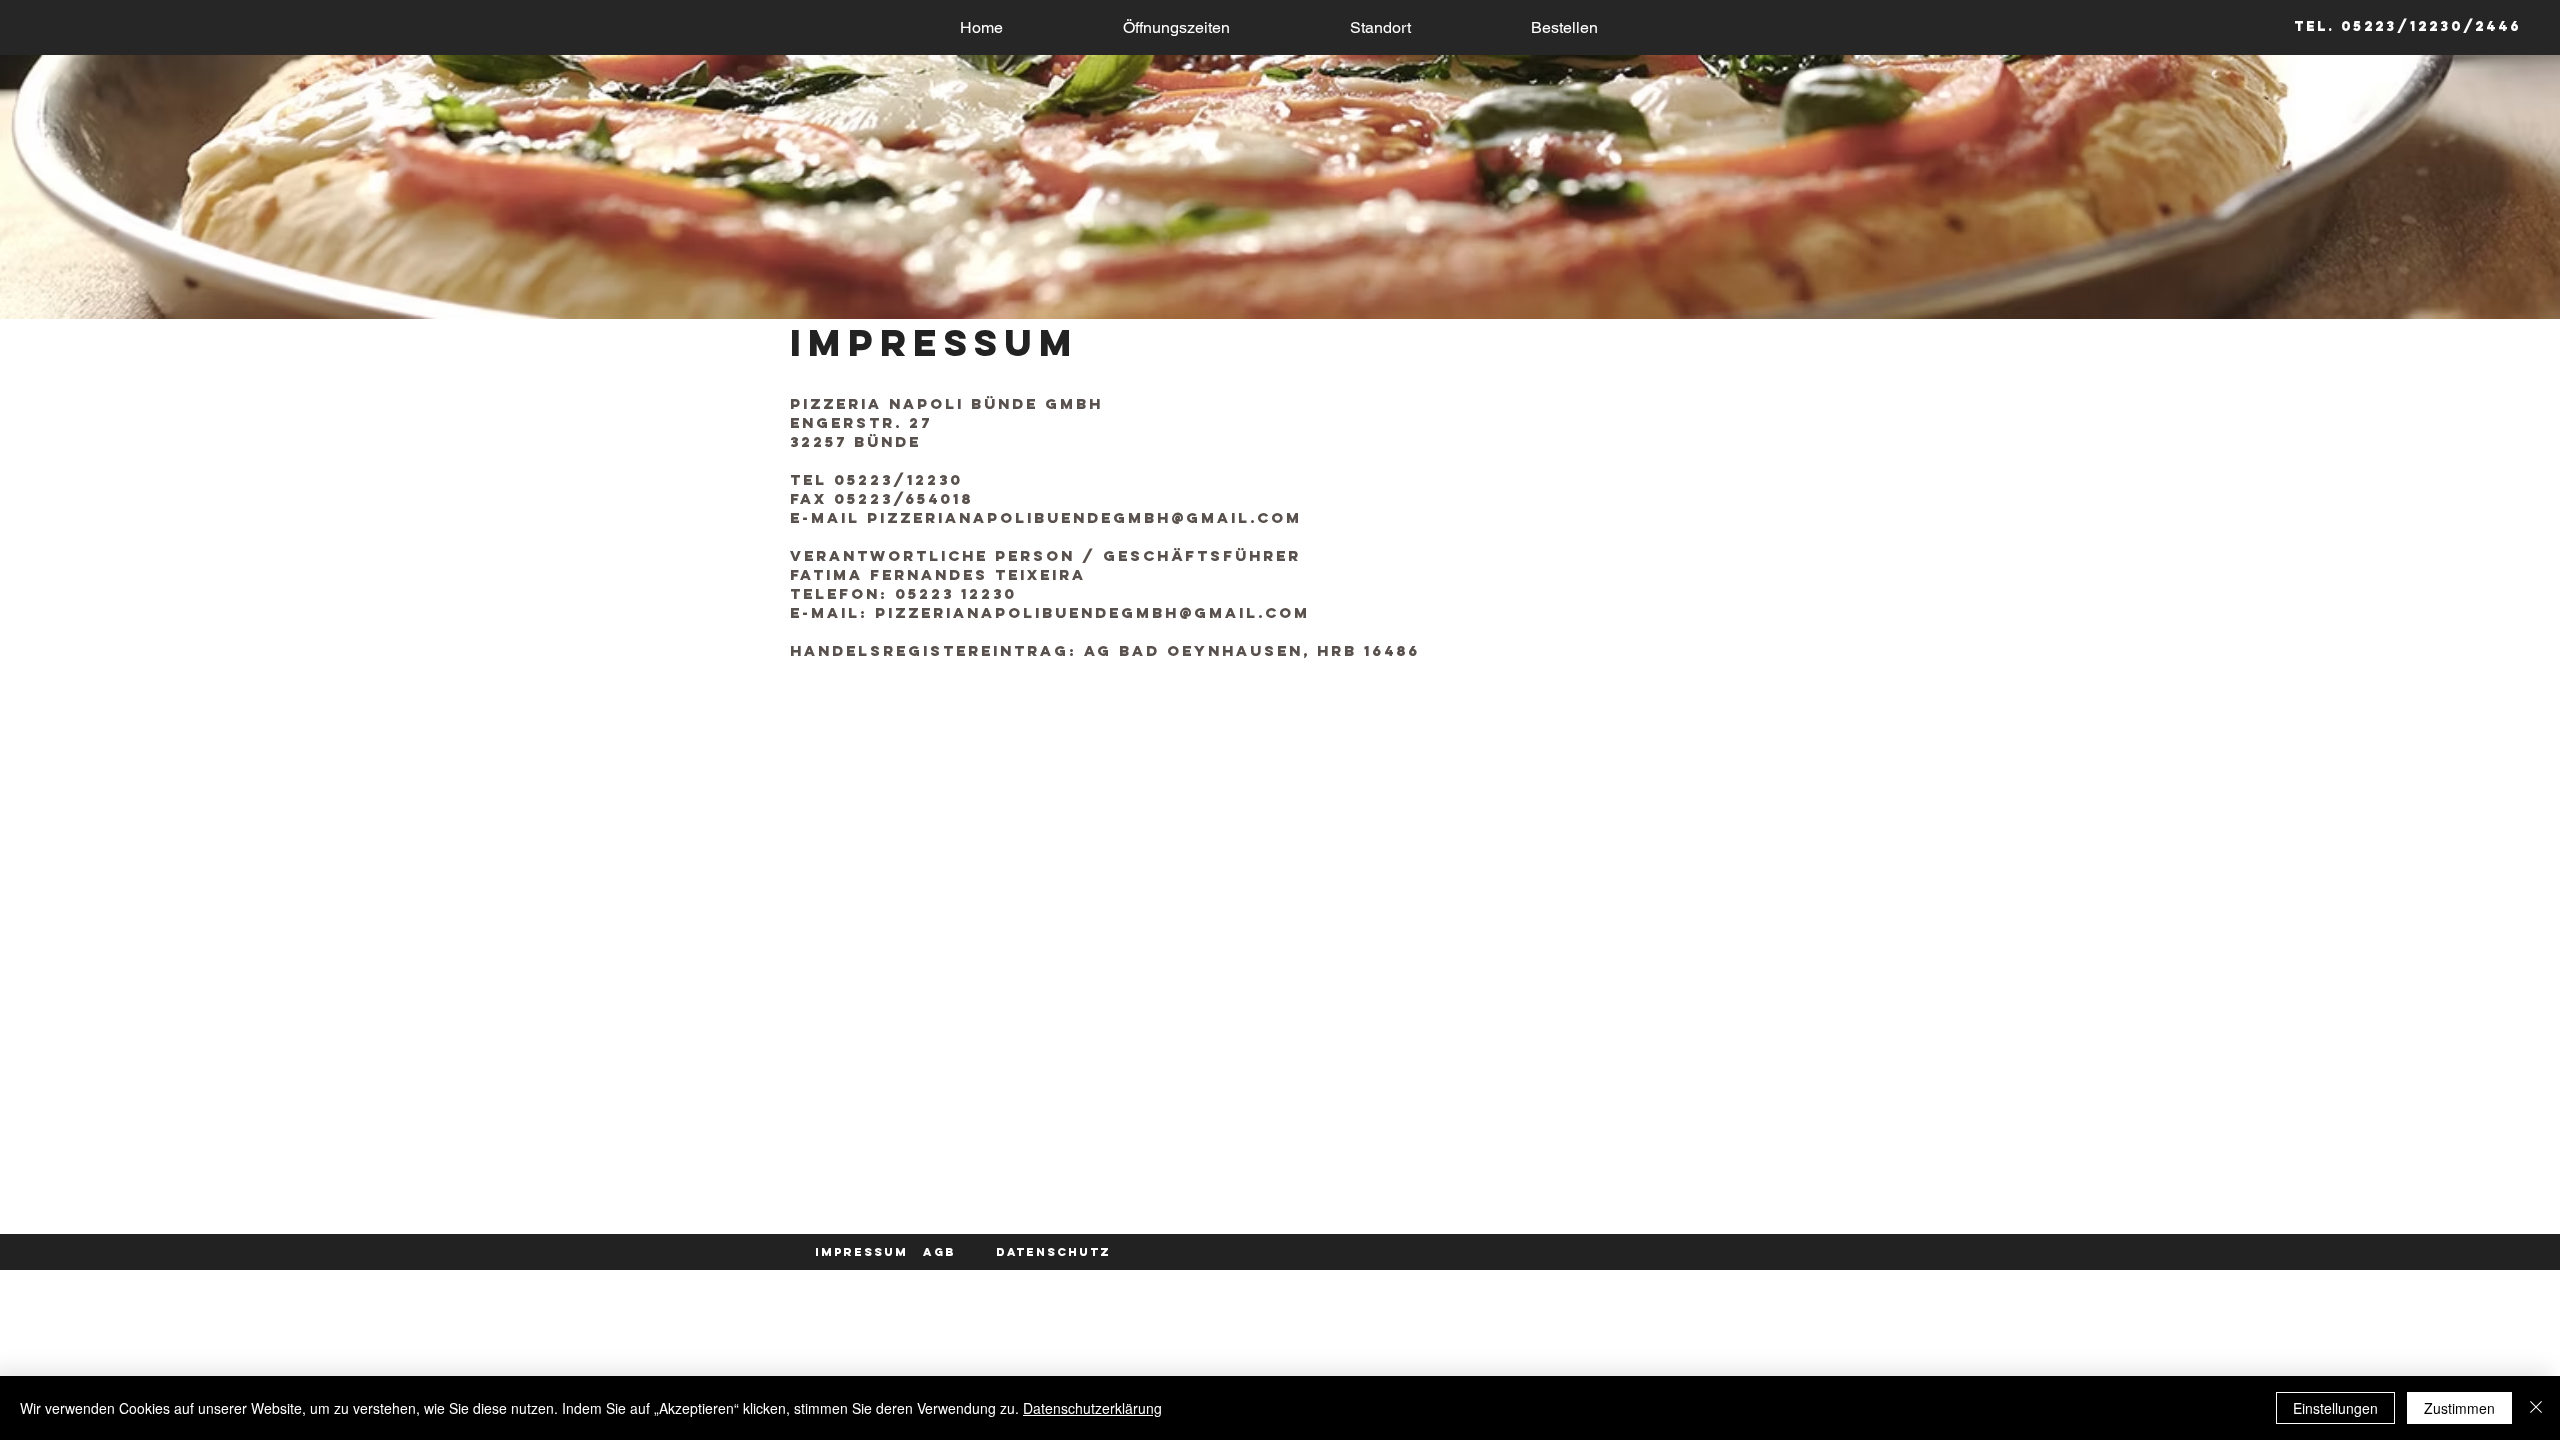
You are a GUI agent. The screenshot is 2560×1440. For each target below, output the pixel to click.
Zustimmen (2459, 1408)
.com (1276, 517)
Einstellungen (2335, 1408)
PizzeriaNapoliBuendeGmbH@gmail (1058, 517)
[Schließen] (2536, 1408)
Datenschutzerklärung (1092, 1408)
